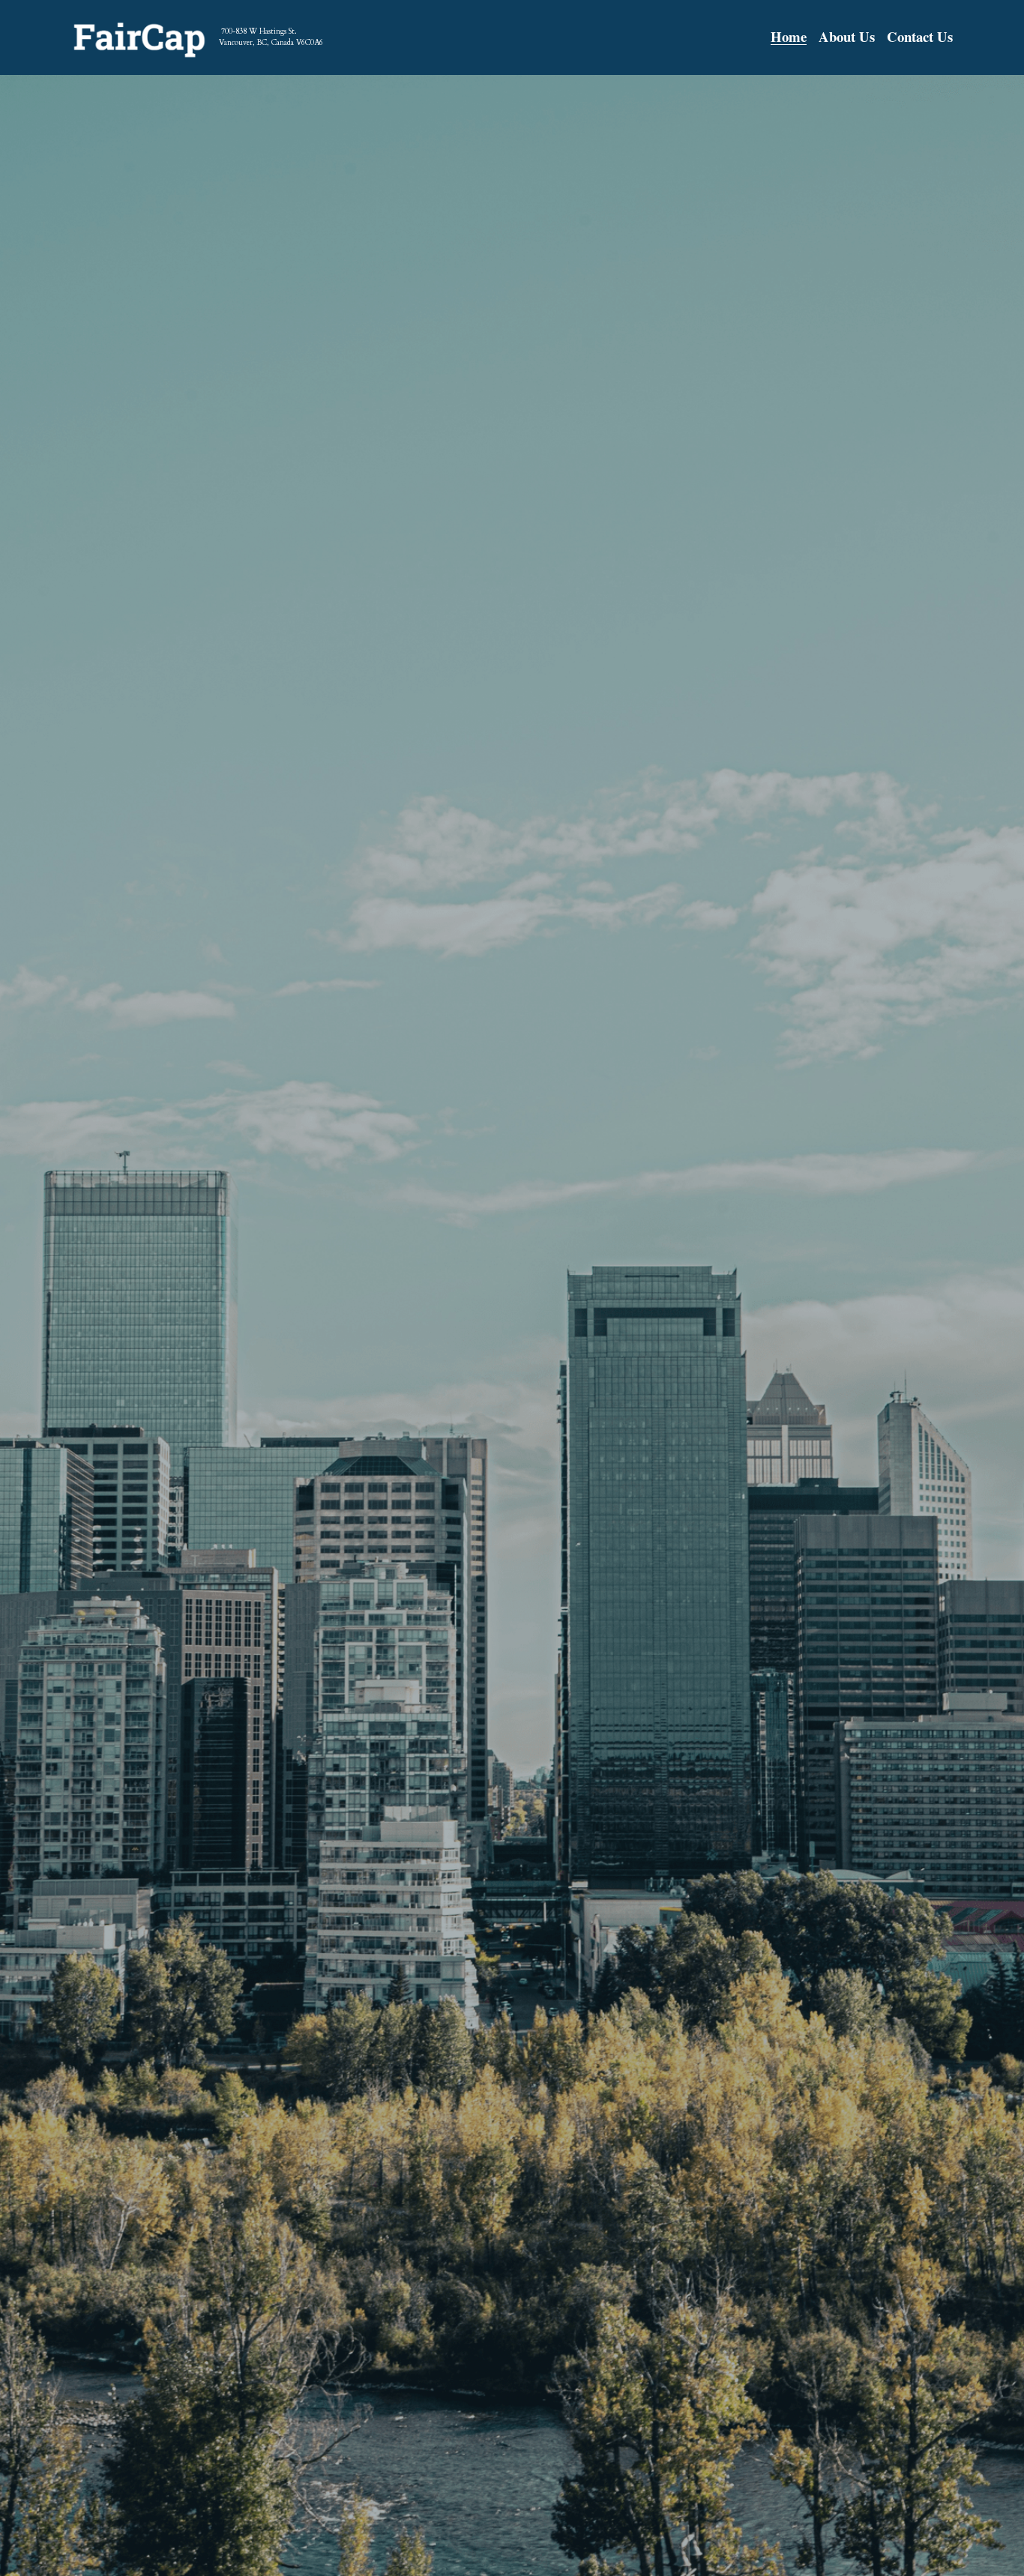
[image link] (139, 36)
